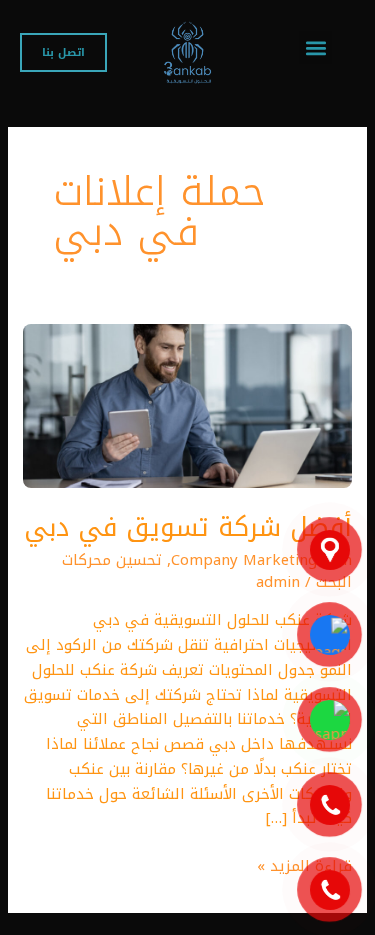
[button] (315, 47)
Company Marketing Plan (261, 560)
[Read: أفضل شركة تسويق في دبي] (187, 405)
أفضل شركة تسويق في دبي (188, 527)
